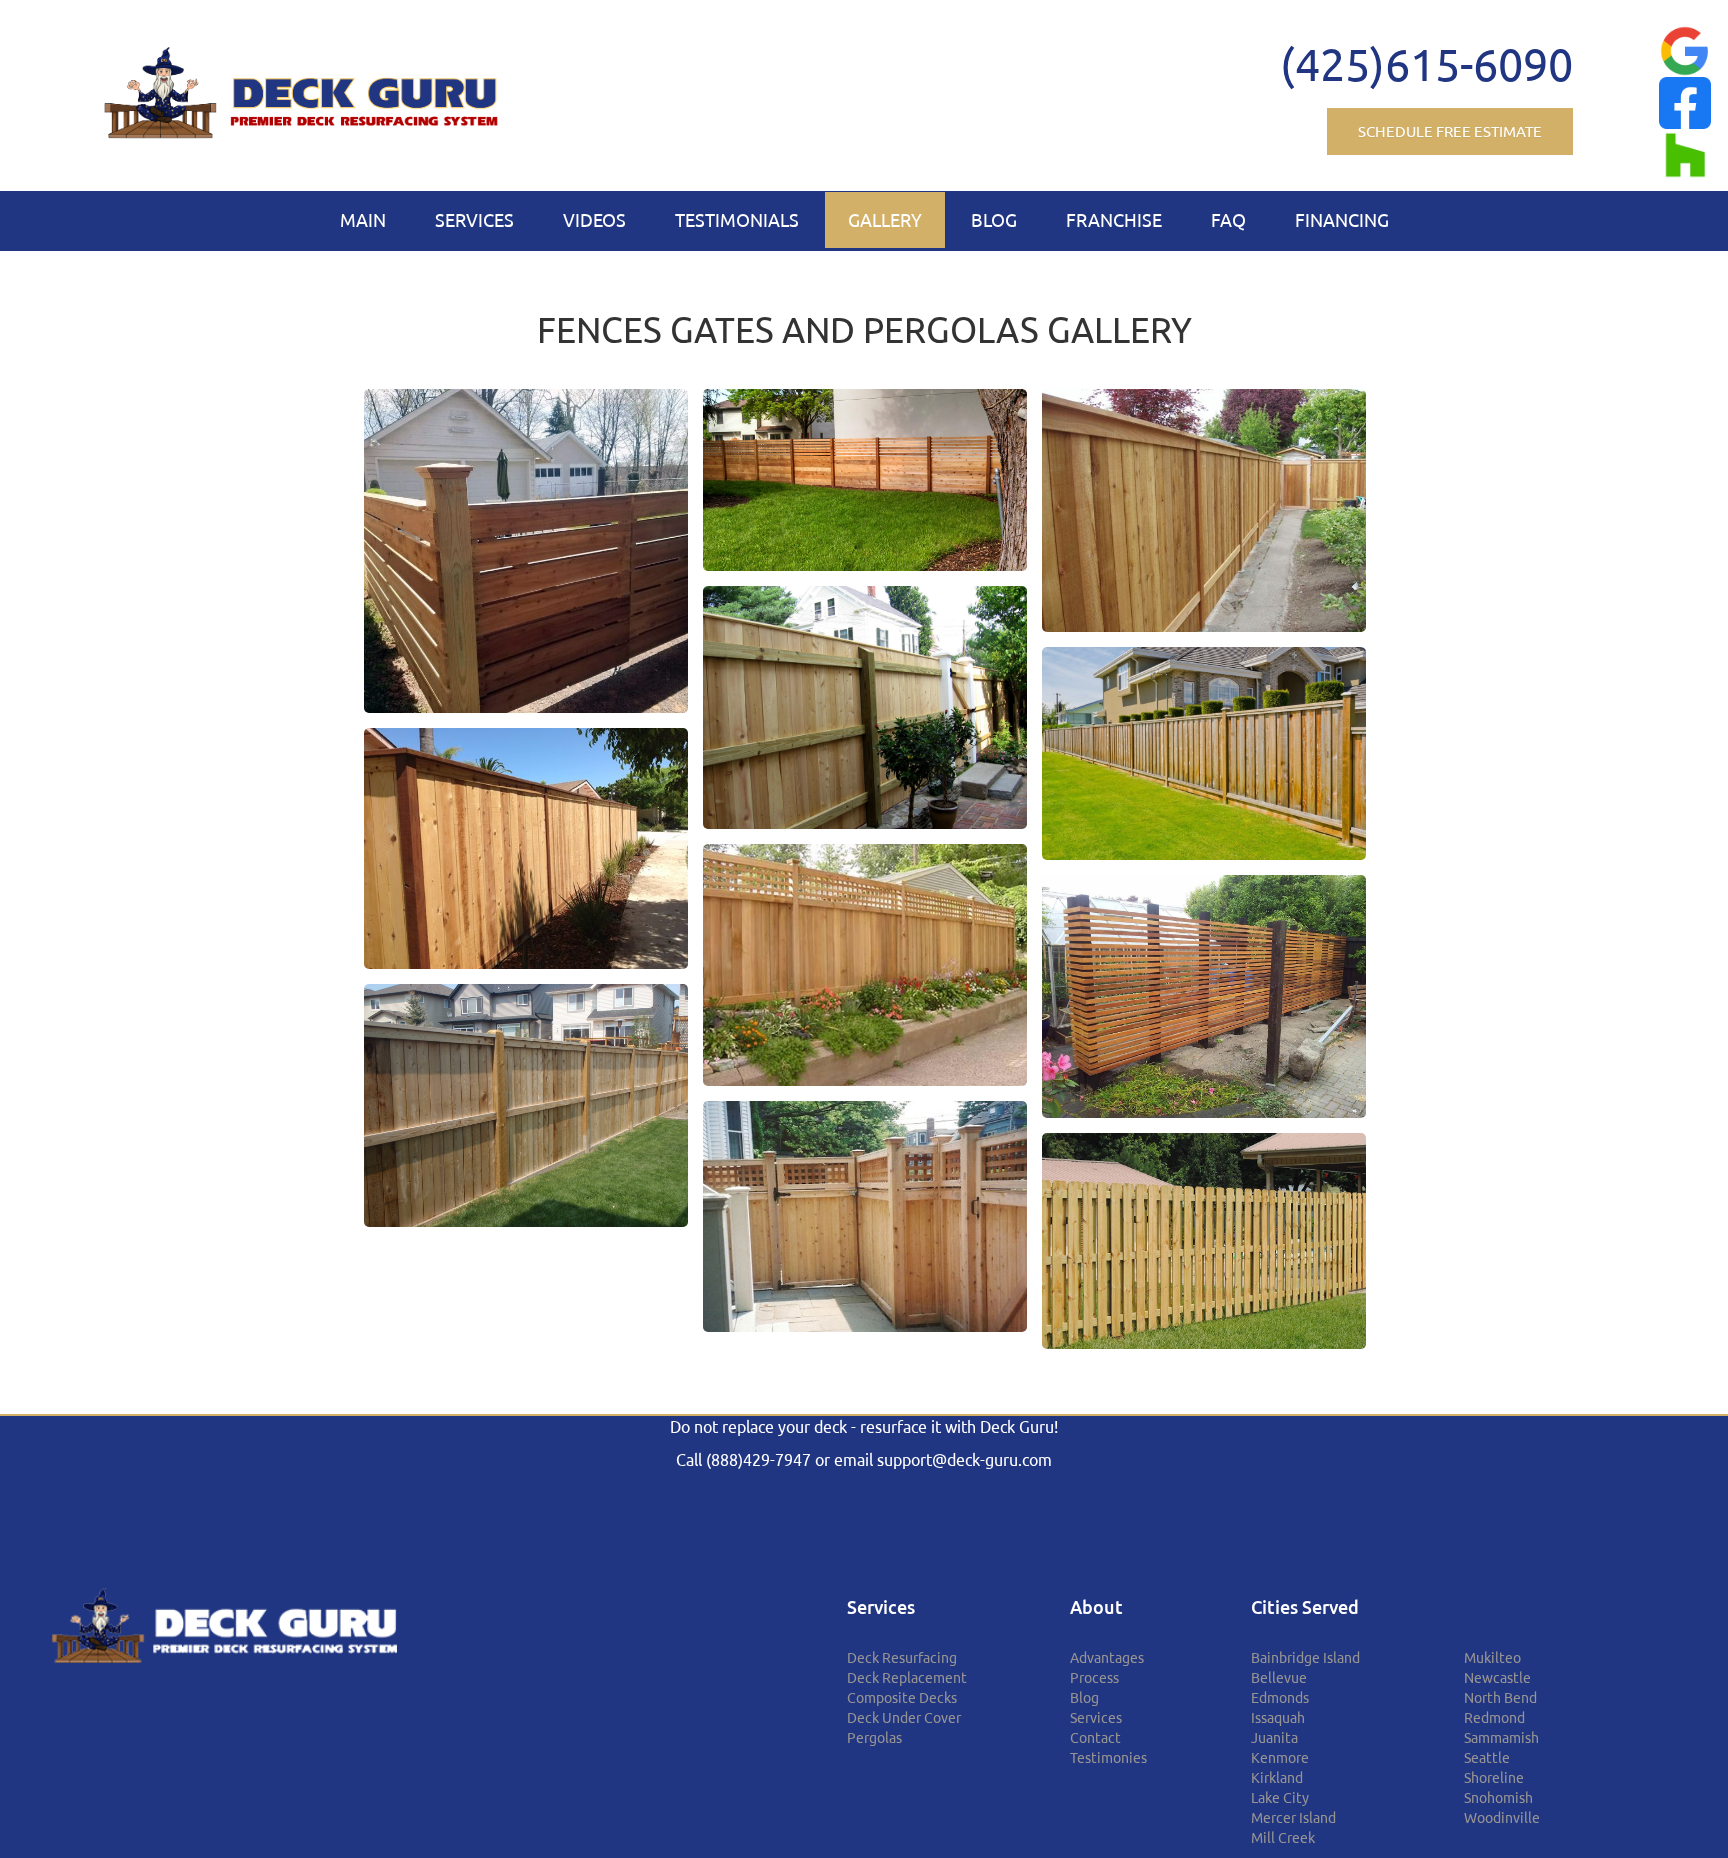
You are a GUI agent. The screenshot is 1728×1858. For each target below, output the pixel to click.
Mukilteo (1492, 1658)
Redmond (1494, 1718)
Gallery (885, 220)
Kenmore (1280, 1758)
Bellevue (1279, 1678)
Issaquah (1278, 1718)
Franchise (1114, 220)
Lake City (1280, 1798)
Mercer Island (1293, 1818)
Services (474, 220)
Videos (594, 220)
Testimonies (1108, 1758)
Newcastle (1497, 1678)
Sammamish (1501, 1738)
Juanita (1274, 1738)
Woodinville (1502, 1818)
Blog (994, 220)
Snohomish (1498, 1798)
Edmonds (1280, 1698)
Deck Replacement (907, 1678)
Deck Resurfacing (902, 1658)
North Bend (1500, 1698)
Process (1094, 1678)
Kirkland (1277, 1778)
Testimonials (737, 220)
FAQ (1228, 220)
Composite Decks (902, 1698)
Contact (1095, 1738)
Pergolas (874, 1738)
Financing (1342, 220)
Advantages (1107, 1658)
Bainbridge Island (1305, 1658)
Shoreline (1494, 1778)
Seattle (1487, 1758)
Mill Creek (1283, 1838)
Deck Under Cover (904, 1718)
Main (363, 220)
